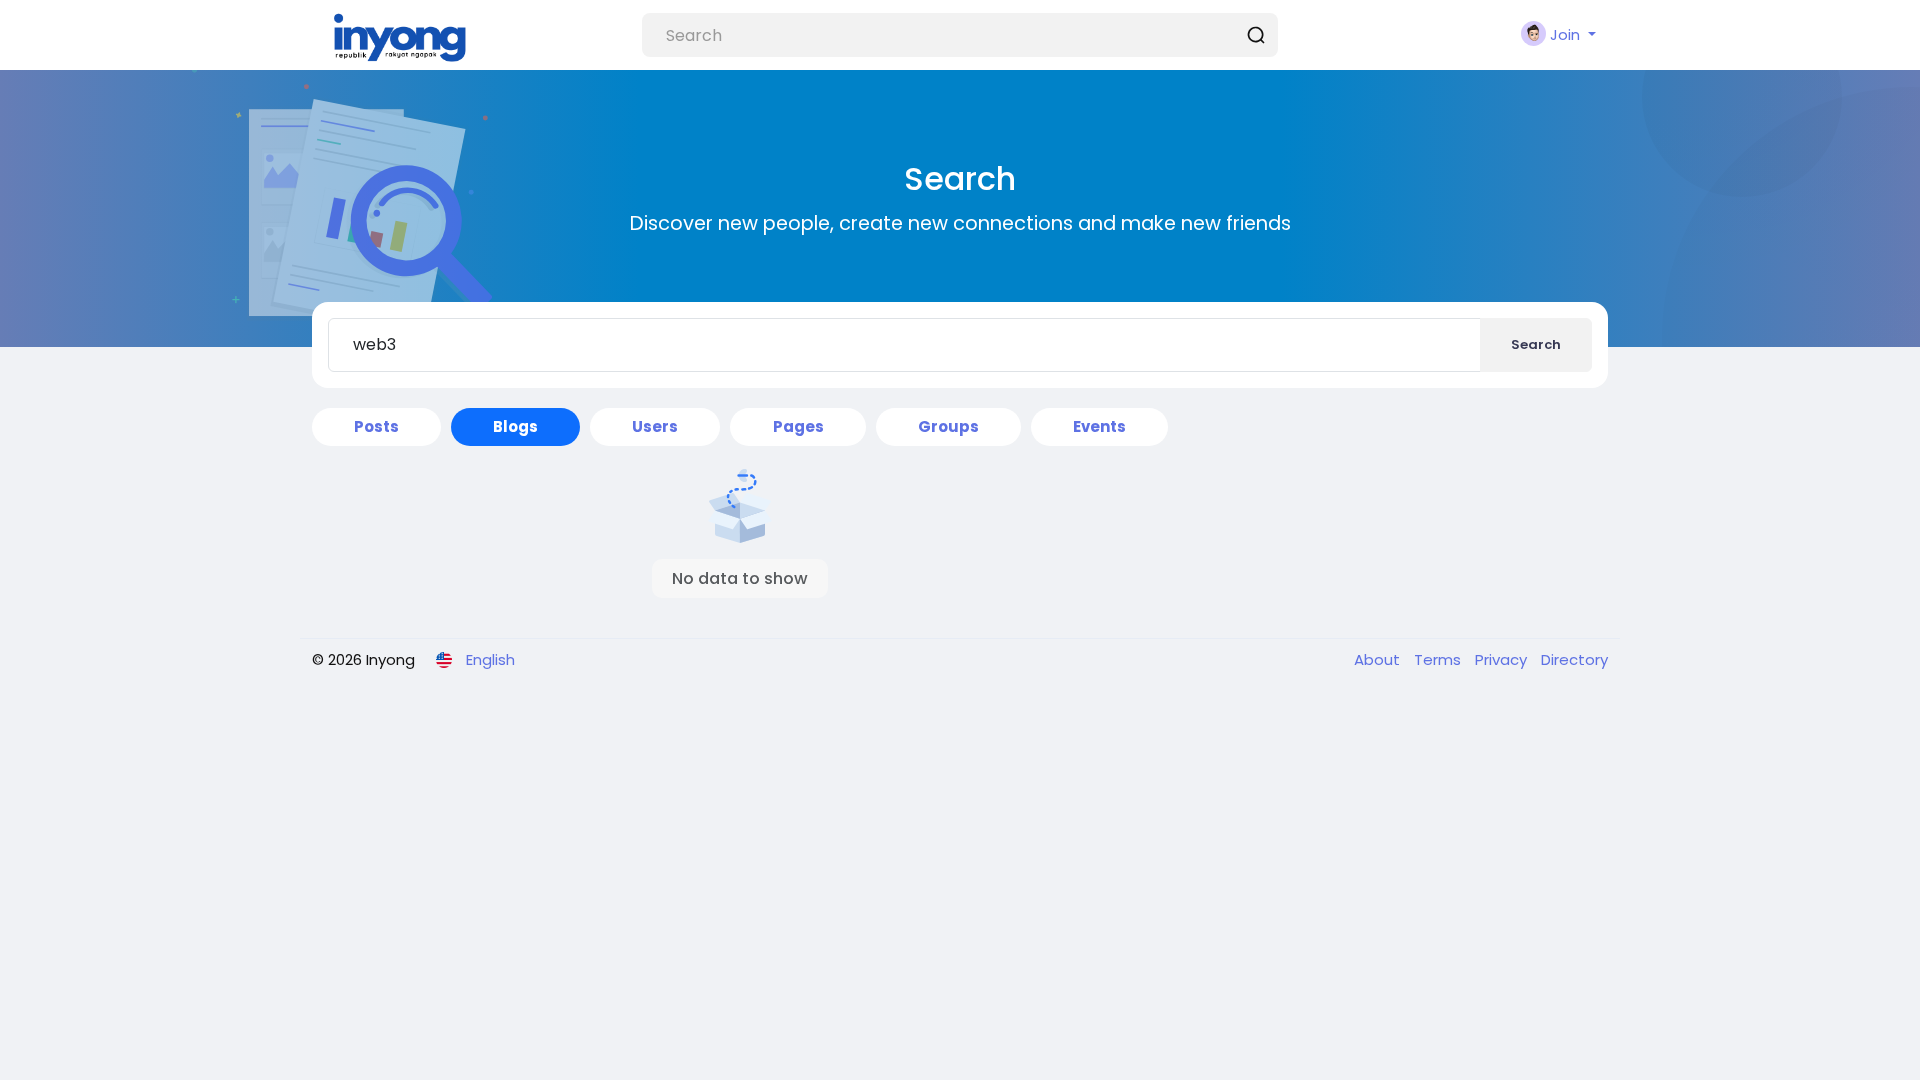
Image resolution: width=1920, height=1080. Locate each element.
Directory (1574, 659)
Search (1536, 344)
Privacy (1503, 659)
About (1379, 659)
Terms (1439, 659)
